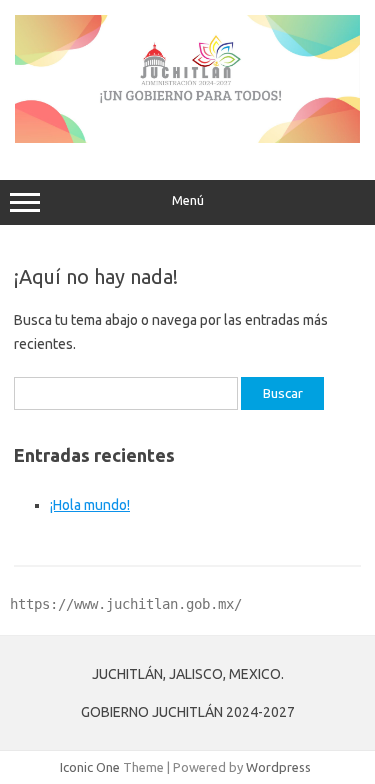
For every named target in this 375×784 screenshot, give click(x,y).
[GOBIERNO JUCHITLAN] (187, 138)
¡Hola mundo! (90, 505)
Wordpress (278, 767)
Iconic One (90, 767)
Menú (188, 200)
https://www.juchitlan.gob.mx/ (126, 604)
